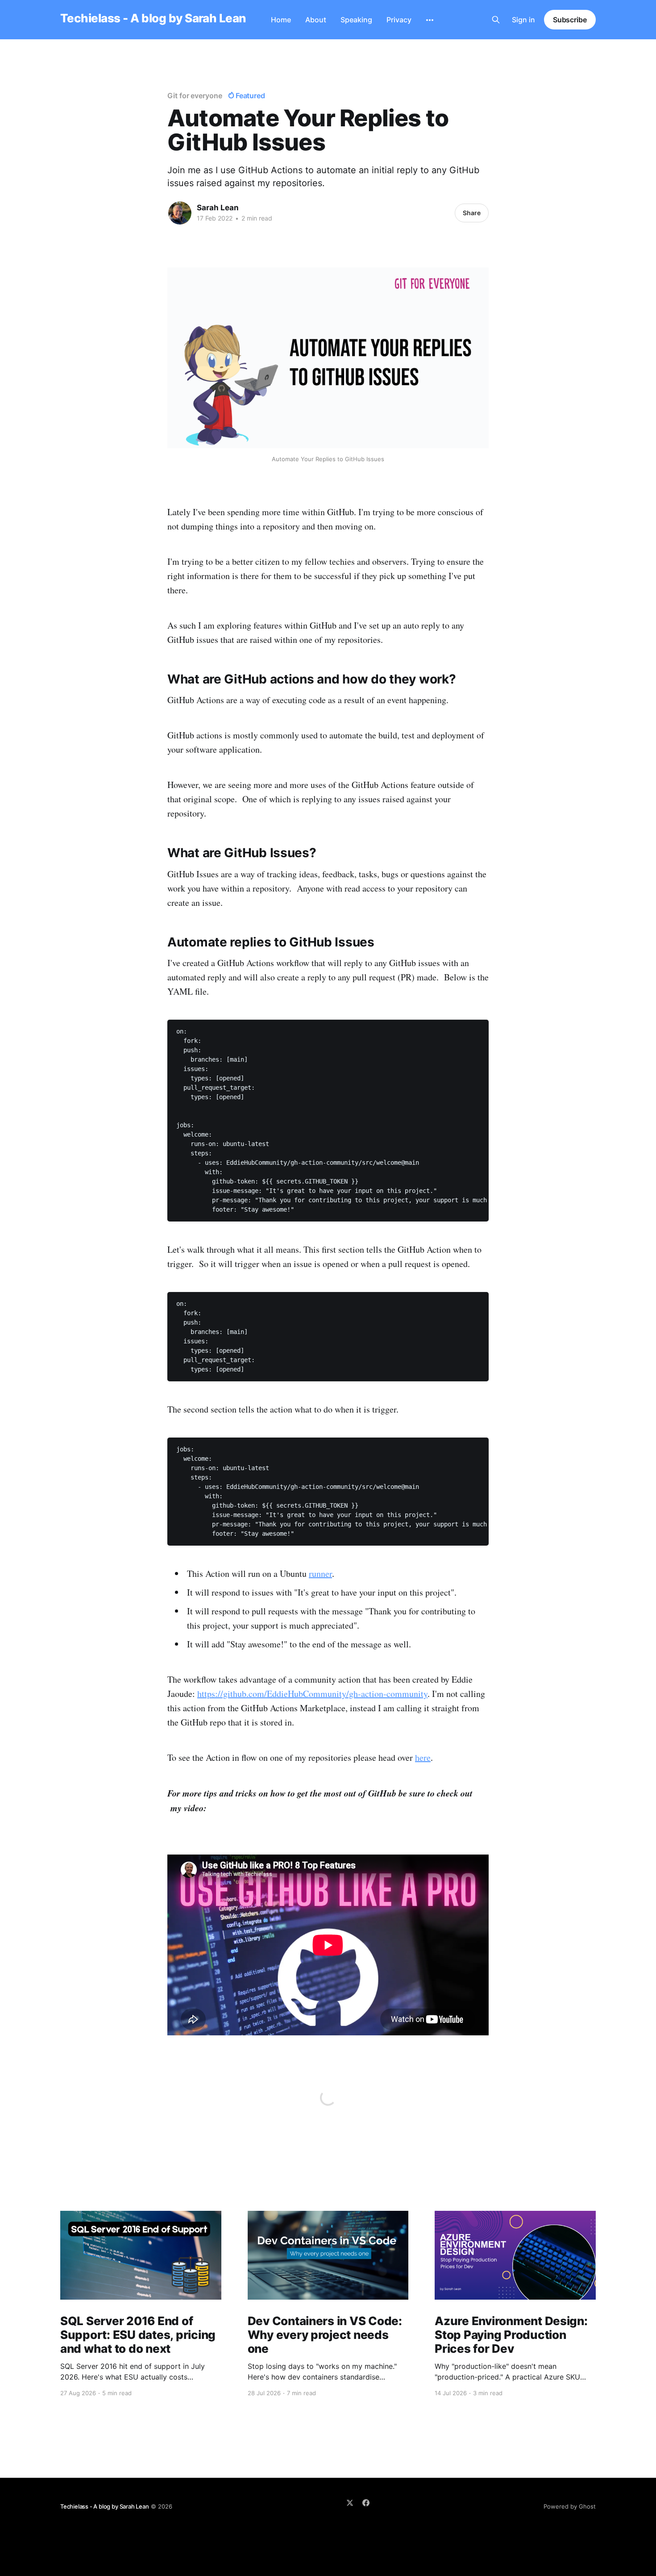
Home (281, 20)
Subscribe (570, 20)
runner (320, 1574)
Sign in (523, 20)
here (423, 1757)
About (316, 20)
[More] (430, 20)
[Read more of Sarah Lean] (180, 213)
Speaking (356, 20)
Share (472, 213)
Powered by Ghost (570, 2506)
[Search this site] (496, 20)
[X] (350, 2503)
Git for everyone (195, 96)
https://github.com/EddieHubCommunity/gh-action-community (312, 1694)
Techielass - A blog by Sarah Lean (153, 19)
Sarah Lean (218, 208)
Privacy (399, 20)
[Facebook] (366, 2503)
